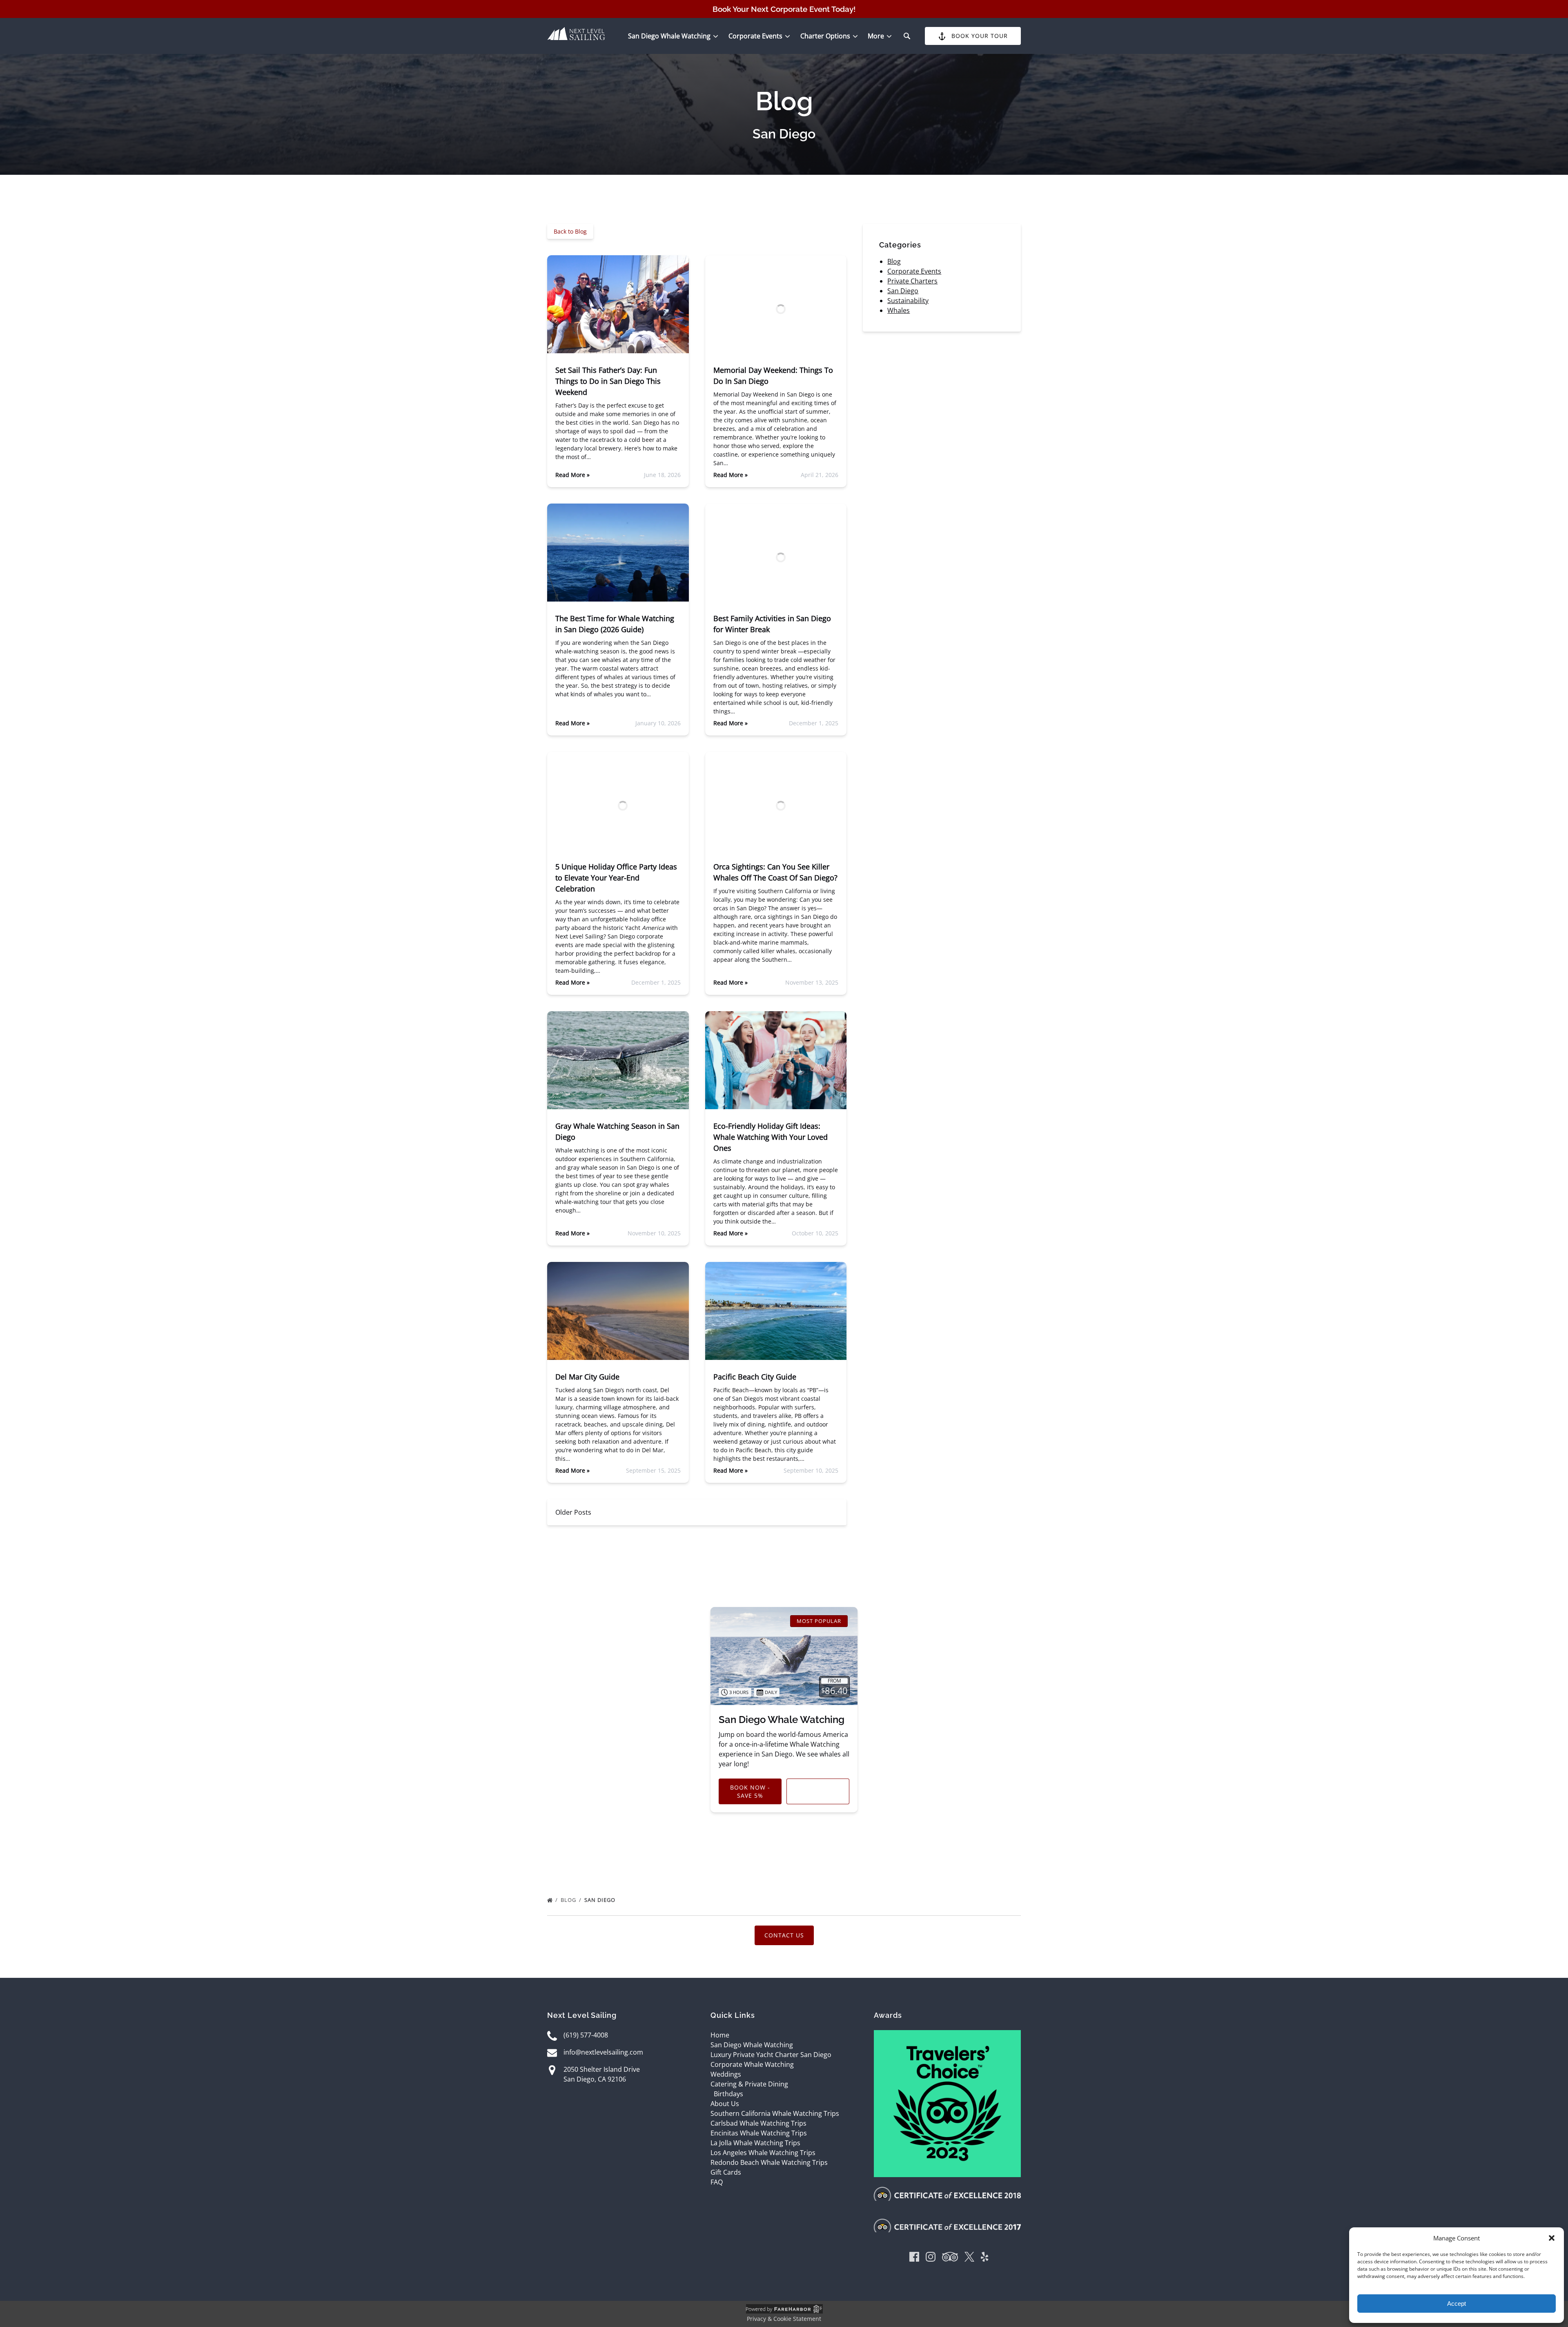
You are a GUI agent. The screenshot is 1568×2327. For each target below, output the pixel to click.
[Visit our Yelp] (984, 2258)
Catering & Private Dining (749, 2084)
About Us (725, 2104)
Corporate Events (914, 271)
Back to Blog (570, 231)
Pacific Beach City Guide (755, 1377)
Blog (894, 261)
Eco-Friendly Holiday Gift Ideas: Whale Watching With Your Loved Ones (771, 1137)
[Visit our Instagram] (931, 2258)
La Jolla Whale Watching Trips (755, 2143)
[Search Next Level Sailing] (907, 36)
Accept (1457, 2304)
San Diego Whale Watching (782, 1720)
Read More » (572, 475)
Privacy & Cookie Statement (784, 2319)
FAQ (717, 2182)
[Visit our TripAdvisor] (950, 2258)
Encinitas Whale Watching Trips (759, 2133)
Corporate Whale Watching (752, 2064)
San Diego (903, 291)
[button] (1552, 2238)
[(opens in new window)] (947, 2035)
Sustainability (908, 301)
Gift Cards (726, 2172)
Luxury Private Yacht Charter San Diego (771, 2055)
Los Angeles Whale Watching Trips (763, 2153)
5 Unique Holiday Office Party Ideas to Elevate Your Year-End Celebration (616, 878)
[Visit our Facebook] (914, 2258)
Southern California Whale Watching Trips (775, 2113)
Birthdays (728, 2094)
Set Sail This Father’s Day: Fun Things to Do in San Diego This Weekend (608, 381)
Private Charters (912, 281)
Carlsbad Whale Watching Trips (758, 2123)
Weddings (726, 2074)
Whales (899, 310)
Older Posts (573, 1512)
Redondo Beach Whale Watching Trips (769, 2162)
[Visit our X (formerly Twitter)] (969, 2258)
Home (720, 2035)
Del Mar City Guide (587, 1377)
